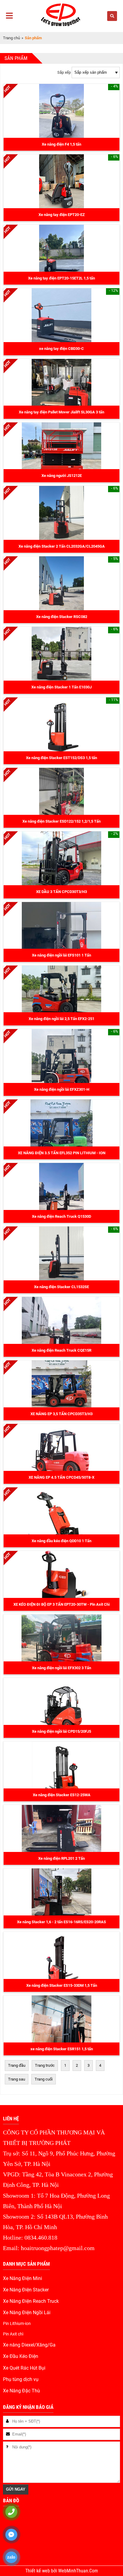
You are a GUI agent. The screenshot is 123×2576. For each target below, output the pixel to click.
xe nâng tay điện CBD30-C (61, 349)
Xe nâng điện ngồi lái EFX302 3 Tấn (61, 1668)
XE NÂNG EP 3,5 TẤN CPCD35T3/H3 (61, 1414)
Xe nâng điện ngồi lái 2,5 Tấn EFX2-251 (61, 1019)
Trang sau (17, 2079)
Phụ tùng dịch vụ (21, 2379)
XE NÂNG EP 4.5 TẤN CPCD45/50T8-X (61, 1477)
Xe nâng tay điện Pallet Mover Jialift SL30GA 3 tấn (61, 412)
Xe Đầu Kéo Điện (21, 2356)
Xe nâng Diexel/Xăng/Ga (29, 2345)
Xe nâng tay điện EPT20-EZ (62, 215)
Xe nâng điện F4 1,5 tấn (61, 144)
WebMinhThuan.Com (78, 2571)
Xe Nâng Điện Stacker (26, 2290)
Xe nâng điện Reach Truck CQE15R (61, 1350)
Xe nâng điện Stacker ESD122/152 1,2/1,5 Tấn (61, 821)
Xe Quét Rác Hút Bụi (24, 2368)
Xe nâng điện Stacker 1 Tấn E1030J (61, 687)
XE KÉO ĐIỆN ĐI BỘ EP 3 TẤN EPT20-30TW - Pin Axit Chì (62, 1604)
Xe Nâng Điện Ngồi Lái (27, 2313)
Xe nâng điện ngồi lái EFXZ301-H (62, 1089)
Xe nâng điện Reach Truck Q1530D (61, 1216)
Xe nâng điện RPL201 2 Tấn (61, 1858)
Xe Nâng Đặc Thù (21, 2391)
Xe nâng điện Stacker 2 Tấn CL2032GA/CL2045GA (62, 546)
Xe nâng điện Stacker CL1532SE (61, 1287)
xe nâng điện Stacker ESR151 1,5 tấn (62, 2049)
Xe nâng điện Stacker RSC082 (62, 617)
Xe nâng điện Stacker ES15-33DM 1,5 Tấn (62, 1985)
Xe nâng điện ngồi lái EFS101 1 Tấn (61, 955)
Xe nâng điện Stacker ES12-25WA (62, 1795)
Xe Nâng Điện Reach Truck (31, 2301)
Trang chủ (11, 38)
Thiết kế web (38, 2571)
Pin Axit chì (13, 2334)
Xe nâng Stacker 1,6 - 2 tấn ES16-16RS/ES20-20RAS (61, 1922)
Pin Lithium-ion (17, 2323)
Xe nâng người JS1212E (62, 476)
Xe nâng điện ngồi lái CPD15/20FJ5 (61, 1731)
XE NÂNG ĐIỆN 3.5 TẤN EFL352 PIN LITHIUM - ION (62, 1153)
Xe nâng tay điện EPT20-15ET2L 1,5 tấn (61, 278)
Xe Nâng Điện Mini (23, 2279)
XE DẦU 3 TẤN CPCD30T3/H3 (61, 892)
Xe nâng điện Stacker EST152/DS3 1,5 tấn (61, 758)
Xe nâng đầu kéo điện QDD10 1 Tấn (61, 1541)
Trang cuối (44, 2079)
